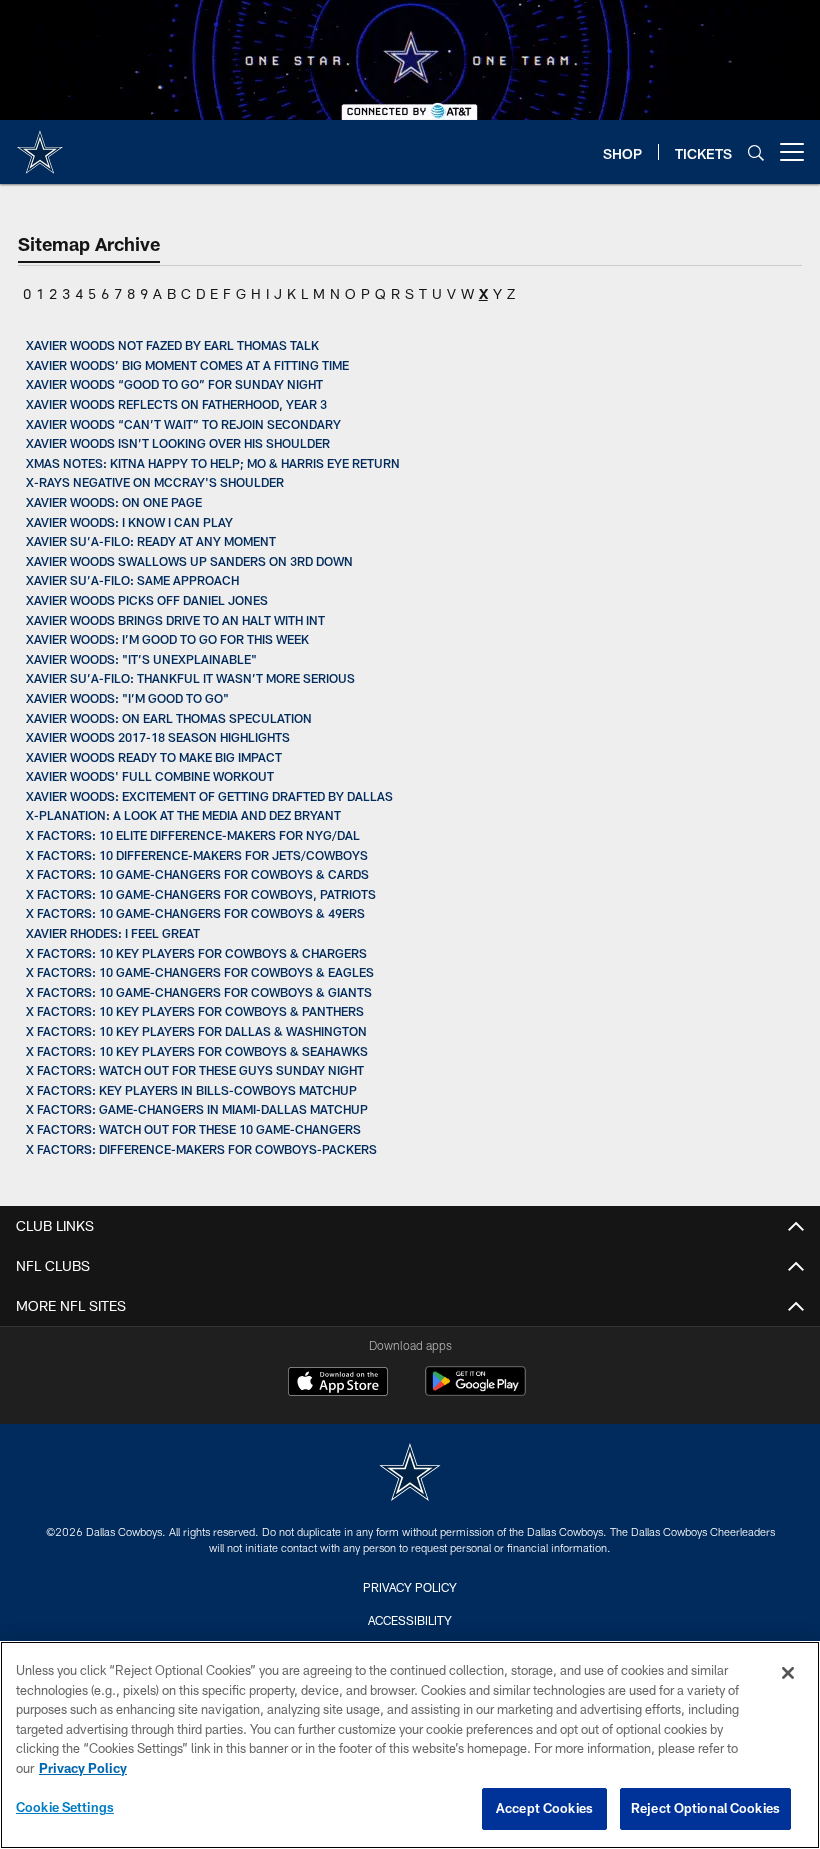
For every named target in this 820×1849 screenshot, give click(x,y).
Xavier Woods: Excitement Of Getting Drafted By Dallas (209, 796)
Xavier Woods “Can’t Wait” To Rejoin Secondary (183, 424)
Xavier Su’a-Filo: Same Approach (132, 580)
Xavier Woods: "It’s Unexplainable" (141, 659)
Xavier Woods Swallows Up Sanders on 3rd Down (189, 561)
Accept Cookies (544, 1808)
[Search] (756, 152)
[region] (410, 1745)
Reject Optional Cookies (705, 1808)
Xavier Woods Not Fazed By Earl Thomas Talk (172, 345)
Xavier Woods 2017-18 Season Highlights (158, 737)
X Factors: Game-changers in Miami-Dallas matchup (197, 1109)
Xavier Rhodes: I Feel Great (113, 933)
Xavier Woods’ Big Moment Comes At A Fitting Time (187, 365)
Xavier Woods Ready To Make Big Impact (154, 757)
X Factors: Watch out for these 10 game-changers (193, 1129)
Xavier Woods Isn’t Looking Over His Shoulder (178, 443)
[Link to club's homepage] (40, 144)
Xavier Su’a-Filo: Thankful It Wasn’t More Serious (190, 678)
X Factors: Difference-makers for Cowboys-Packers (201, 1149)
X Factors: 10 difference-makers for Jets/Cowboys (197, 855)
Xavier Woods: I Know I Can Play (129, 522)
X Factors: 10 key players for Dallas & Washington (196, 1031)
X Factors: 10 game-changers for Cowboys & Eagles (200, 972)
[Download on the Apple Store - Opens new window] (338, 1384)
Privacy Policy (410, 1587)
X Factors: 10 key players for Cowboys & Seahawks (197, 1051)
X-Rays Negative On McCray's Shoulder (155, 482)
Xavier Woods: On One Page (114, 502)
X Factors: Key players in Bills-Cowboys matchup (193, 1090)
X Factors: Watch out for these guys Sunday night (195, 1070)
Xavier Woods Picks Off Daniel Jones (147, 600)
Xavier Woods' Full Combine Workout (150, 776)
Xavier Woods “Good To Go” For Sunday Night (174, 384)
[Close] (788, 1673)
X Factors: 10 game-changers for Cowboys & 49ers (195, 913)
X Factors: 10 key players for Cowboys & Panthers (195, 1011)
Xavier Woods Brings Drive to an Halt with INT (175, 620)
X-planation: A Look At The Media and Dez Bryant (183, 815)
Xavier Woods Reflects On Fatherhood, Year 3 (176, 404)
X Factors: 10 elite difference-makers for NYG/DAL (193, 835)
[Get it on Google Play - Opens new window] (475, 1391)
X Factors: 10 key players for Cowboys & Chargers (196, 953)
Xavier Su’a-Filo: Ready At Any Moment (151, 541)
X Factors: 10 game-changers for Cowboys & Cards (197, 874)
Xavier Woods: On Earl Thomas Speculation (169, 718)
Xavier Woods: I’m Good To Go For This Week (167, 639)
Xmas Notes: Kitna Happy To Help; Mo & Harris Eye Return (213, 463)
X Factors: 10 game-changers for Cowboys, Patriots (201, 894)
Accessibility (410, 1620)
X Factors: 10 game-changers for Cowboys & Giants (200, 992)
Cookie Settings (65, 1807)
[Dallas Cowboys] (410, 1474)
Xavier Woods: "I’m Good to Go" (127, 698)
